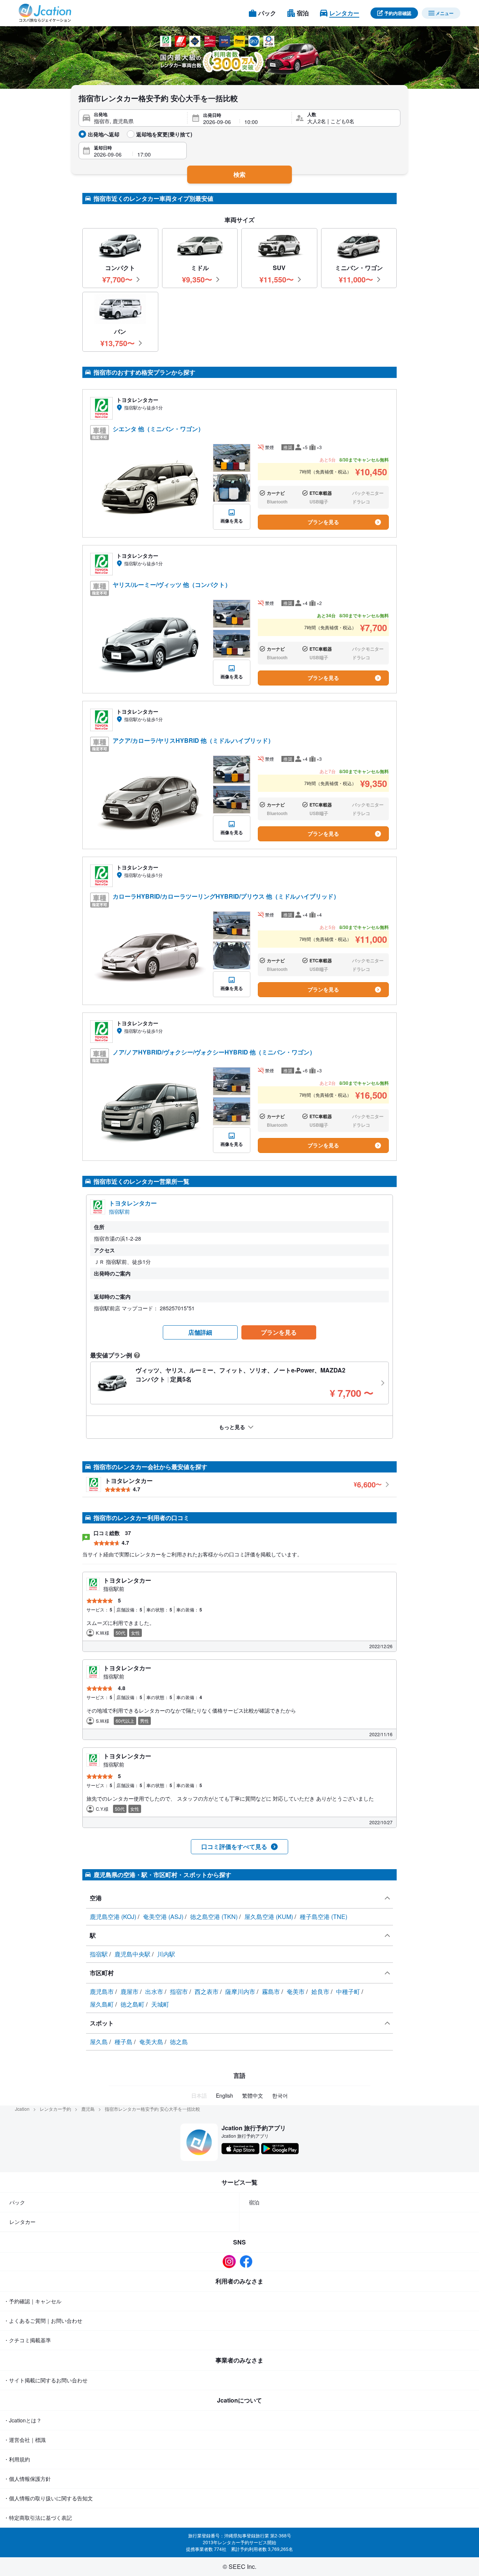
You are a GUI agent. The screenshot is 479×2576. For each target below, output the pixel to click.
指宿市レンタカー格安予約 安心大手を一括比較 (152, 2109)
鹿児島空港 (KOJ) (114, 1917)
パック (17, 2202)
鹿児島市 (103, 1991)
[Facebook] (248, 2262)
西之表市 (207, 1991)
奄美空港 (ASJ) (164, 1917)
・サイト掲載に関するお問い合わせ (46, 2380)
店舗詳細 (200, 1332)
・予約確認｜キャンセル (33, 2301)
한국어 (280, 2095)
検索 (239, 174)
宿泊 (254, 2202)
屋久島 (100, 2042)
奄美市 (296, 1991)
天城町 (160, 2004)
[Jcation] (45, 13)
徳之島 (179, 2042)
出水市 (155, 1991)
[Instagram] (231, 2262)
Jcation (22, 2109)
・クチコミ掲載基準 (27, 2340)
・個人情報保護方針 (27, 2479)
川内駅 (166, 1954)
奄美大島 (152, 2042)
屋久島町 (103, 2004)
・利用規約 (17, 2459)
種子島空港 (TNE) (324, 1917)
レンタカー (22, 2222)
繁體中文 (253, 2095)
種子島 (124, 2042)
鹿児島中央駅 (133, 1954)
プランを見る (323, 522)
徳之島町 (133, 2004)
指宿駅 (100, 1954)
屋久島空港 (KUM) (269, 1917)
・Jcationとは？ (23, 2420)
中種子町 (349, 1991)
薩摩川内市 (241, 1991)
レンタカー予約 (55, 2109)
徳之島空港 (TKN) (215, 1917)
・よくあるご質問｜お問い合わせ (43, 2321)
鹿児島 (88, 2109)
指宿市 (180, 1991)
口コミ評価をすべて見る (234, 1847)
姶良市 (321, 1991)
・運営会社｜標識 (25, 2440)
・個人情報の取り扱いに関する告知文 (48, 2498)
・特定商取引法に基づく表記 (38, 2518)
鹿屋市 (130, 1991)
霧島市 (272, 1991)
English (225, 2095)
